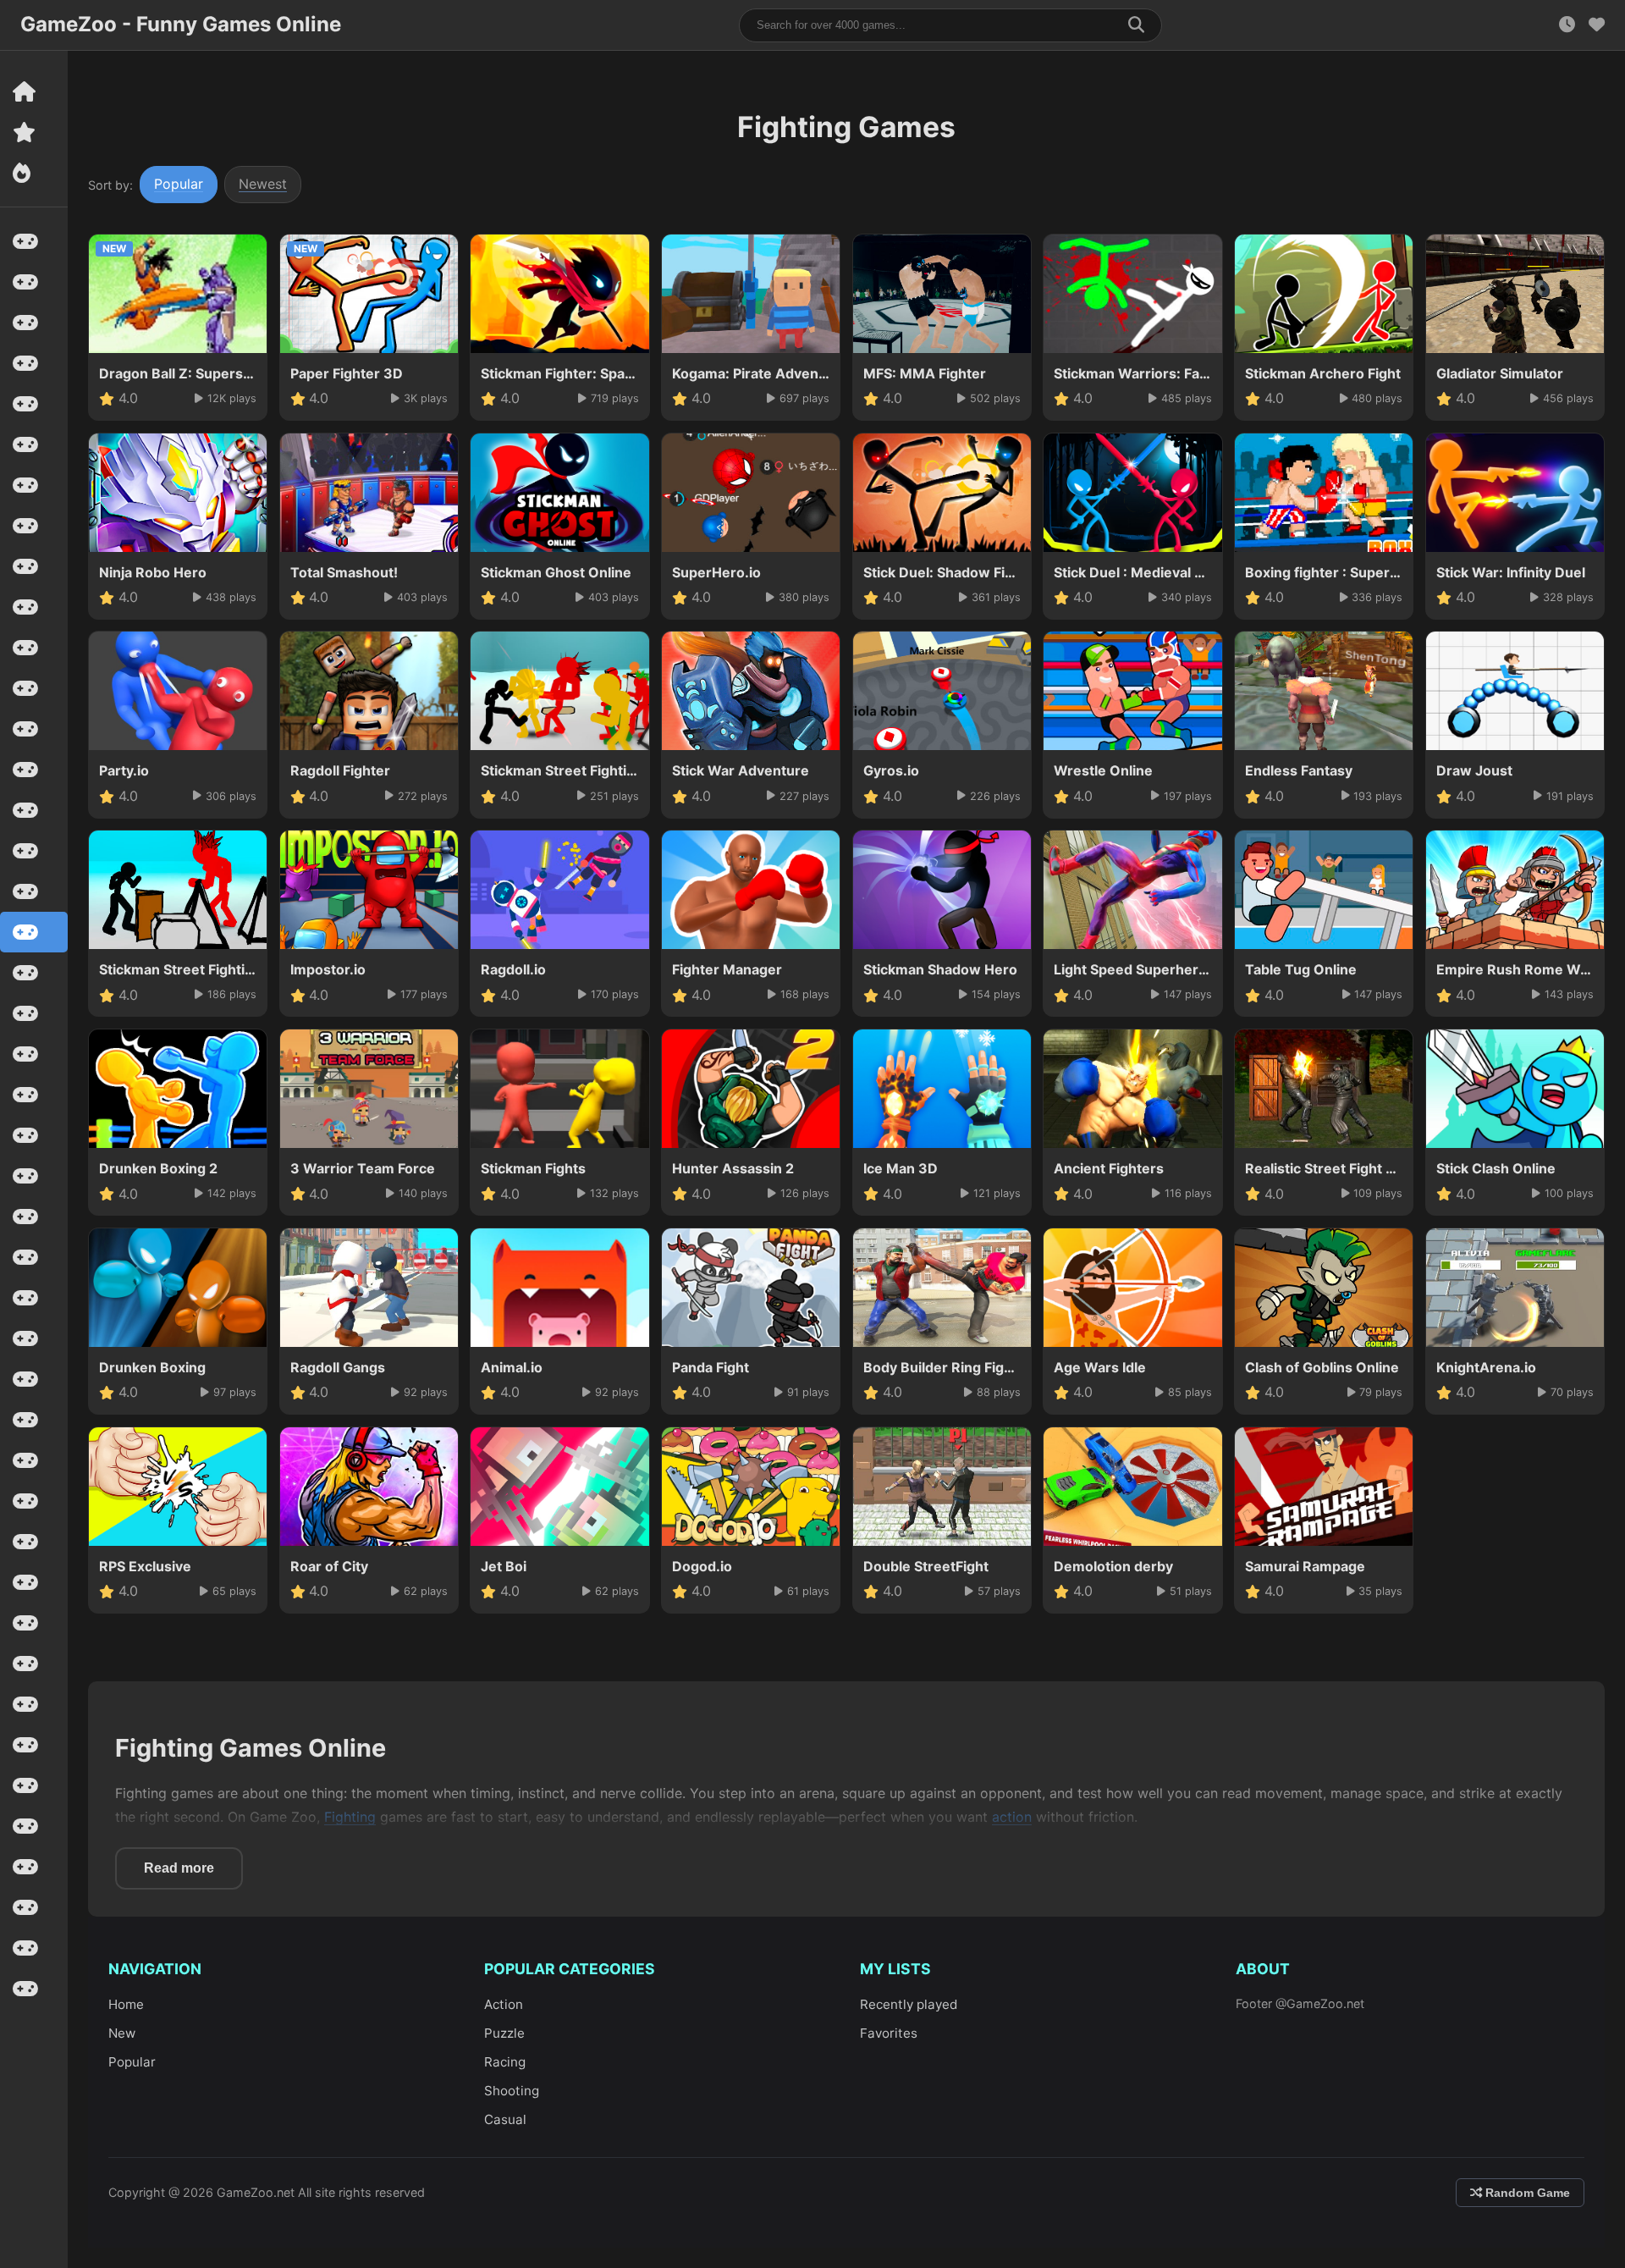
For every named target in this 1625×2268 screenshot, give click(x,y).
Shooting (512, 2091)
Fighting (350, 1817)
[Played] (1567, 25)
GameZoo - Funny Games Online (181, 24)
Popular (179, 184)
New (122, 2033)
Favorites (889, 2033)
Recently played (909, 2004)
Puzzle (504, 2033)
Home (126, 2004)
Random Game (1526, 2193)
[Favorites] (1597, 25)
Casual (505, 2119)
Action (504, 2004)
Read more (179, 1868)
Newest (263, 184)
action (1012, 1817)
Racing (505, 2062)
